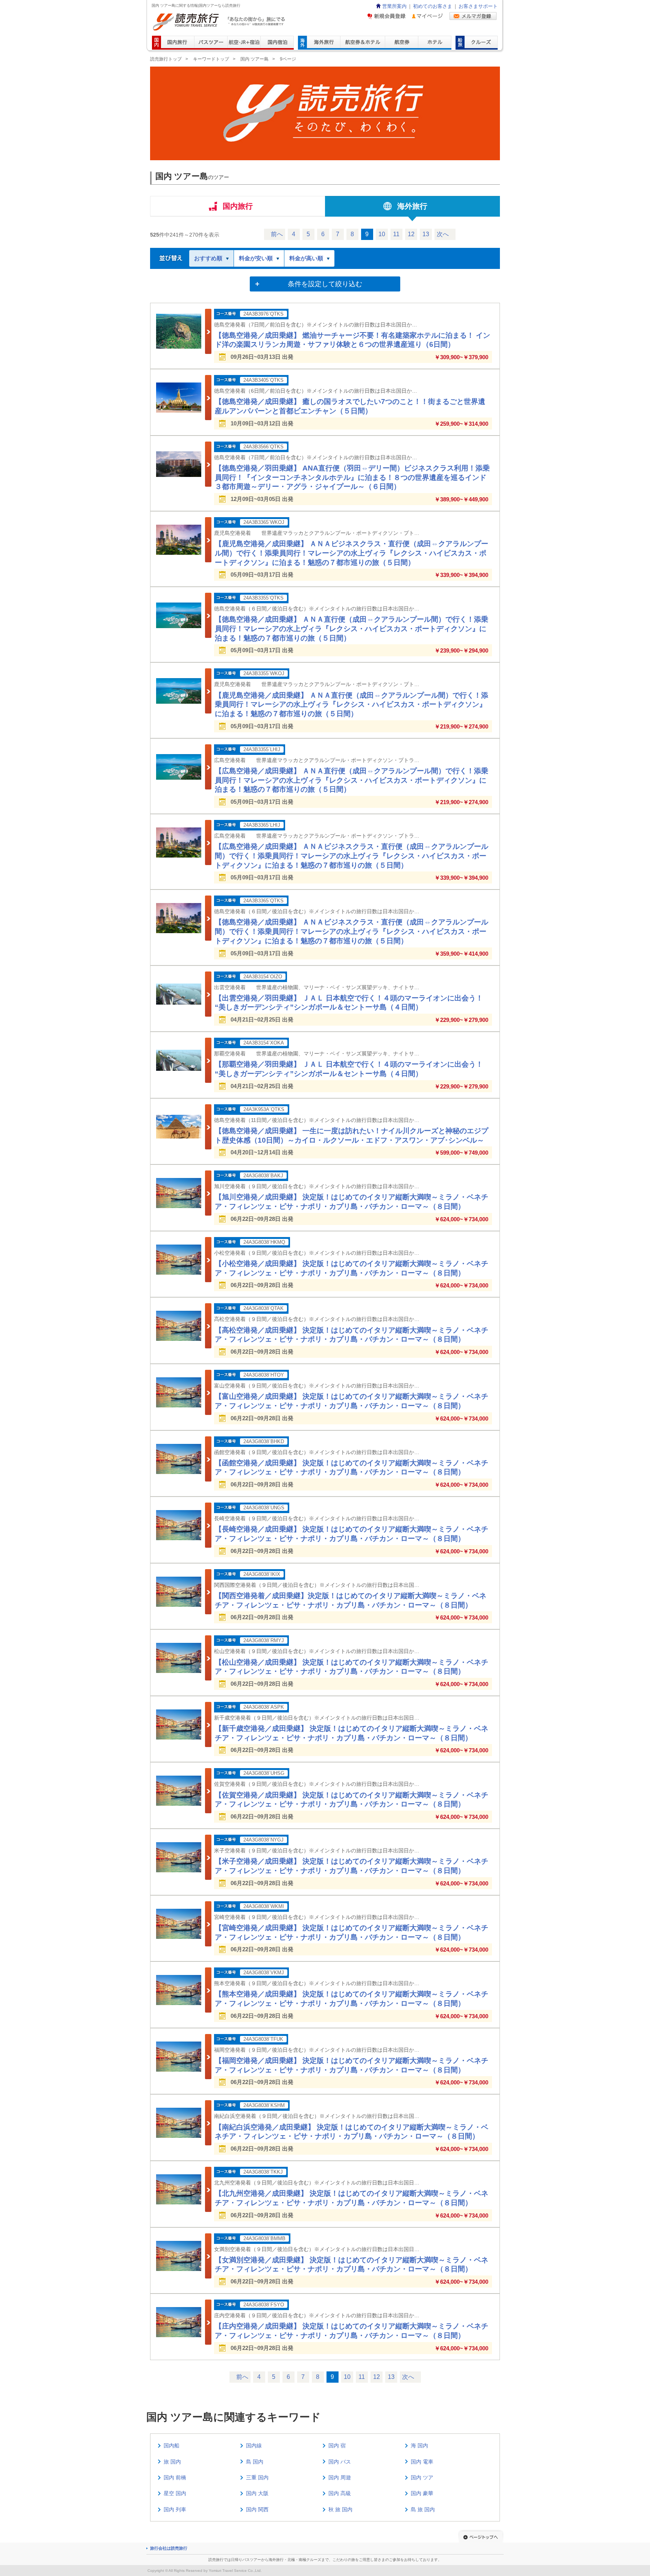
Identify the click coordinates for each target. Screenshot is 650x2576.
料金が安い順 (256, 258)
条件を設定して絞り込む (325, 284)
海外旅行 (412, 206)
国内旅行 (238, 206)
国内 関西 (257, 2509)
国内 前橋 (175, 2477)
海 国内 (419, 2445)
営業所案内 (394, 6)
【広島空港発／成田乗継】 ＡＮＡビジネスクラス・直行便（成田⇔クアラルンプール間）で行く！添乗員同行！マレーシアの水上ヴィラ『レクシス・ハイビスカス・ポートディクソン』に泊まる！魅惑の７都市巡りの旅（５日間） (352, 856)
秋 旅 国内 (340, 2509)
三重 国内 (257, 2477)
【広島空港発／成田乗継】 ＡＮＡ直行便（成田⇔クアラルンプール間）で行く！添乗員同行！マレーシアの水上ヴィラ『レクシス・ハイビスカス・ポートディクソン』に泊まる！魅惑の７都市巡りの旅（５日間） (352, 780)
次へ (443, 234)
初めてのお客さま (433, 6)
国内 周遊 (340, 2477)
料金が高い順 (306, 258)
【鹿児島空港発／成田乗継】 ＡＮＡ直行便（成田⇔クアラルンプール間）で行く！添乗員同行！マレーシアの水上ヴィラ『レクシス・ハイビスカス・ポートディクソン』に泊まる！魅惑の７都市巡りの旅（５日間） (352, 704)
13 (426, 234)
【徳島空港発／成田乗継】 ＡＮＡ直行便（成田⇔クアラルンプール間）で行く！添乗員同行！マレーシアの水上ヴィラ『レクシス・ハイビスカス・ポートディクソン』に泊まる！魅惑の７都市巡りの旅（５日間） (352, 628)
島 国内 (255, 2462)
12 (411, 234)
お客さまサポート (478, 6)
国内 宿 (337, 2445)
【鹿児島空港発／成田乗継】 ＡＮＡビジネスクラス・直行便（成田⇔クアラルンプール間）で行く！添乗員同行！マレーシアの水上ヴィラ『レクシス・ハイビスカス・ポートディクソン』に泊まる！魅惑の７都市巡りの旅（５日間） (352, 553)
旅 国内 (172, 2462)
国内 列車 (175, 2509)
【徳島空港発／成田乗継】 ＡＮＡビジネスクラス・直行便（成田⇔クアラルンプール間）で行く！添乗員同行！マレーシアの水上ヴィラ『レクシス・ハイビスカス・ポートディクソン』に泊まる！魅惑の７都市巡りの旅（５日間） (352, 931)
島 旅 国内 (423, 2509)
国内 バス (340, 2462)
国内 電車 (422, 2462)
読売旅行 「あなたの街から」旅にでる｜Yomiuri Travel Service (220, 22)
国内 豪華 (422, 2493)
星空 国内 (175, 2493)
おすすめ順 (208, 258)
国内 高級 (340, 2493)
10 (382, 234)
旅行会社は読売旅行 (169, 2548)
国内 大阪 (257, 2493)
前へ (277, 234)
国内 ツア (422, 2477)
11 (396, 234)
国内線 (254, 2445)
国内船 (172, 2445)
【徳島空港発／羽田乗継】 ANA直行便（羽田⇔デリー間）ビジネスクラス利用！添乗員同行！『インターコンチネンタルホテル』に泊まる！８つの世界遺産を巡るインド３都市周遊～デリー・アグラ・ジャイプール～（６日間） (352, 477)
